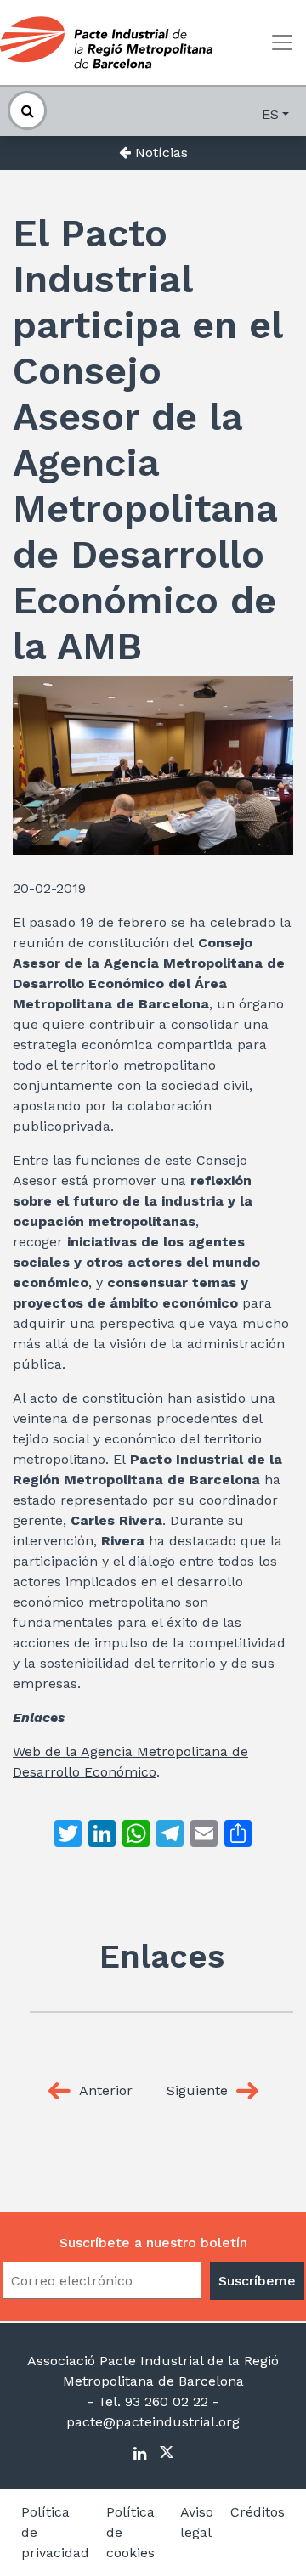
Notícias (159, 153)
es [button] (270, 114)
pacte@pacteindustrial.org (153, 2422)
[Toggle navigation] (282, 42)
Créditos (258, 2512)
